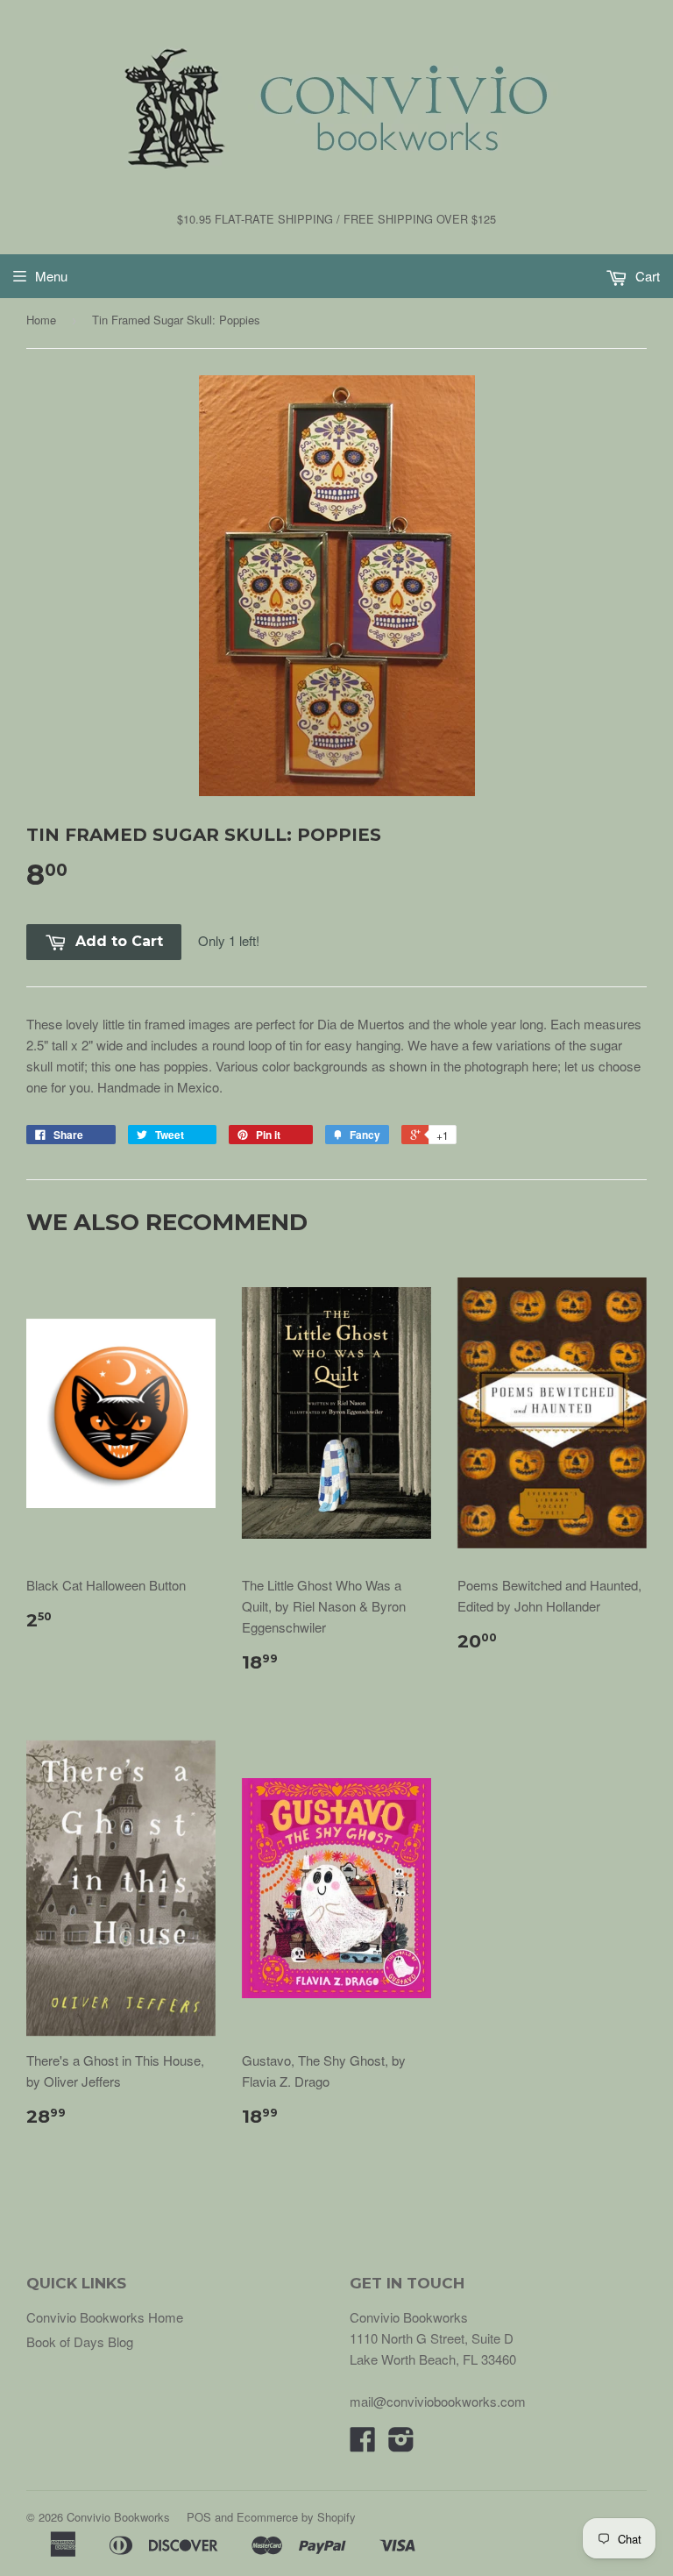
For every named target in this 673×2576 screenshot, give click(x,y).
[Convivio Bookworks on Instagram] (401, 2444)
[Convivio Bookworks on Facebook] (363, 2444)
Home (41, 320)
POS (199, 2517)
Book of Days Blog (80, 2341)
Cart (646, 276)
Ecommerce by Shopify (296, 2517)
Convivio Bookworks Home (105, 2317)
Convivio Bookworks (118, 2517)
